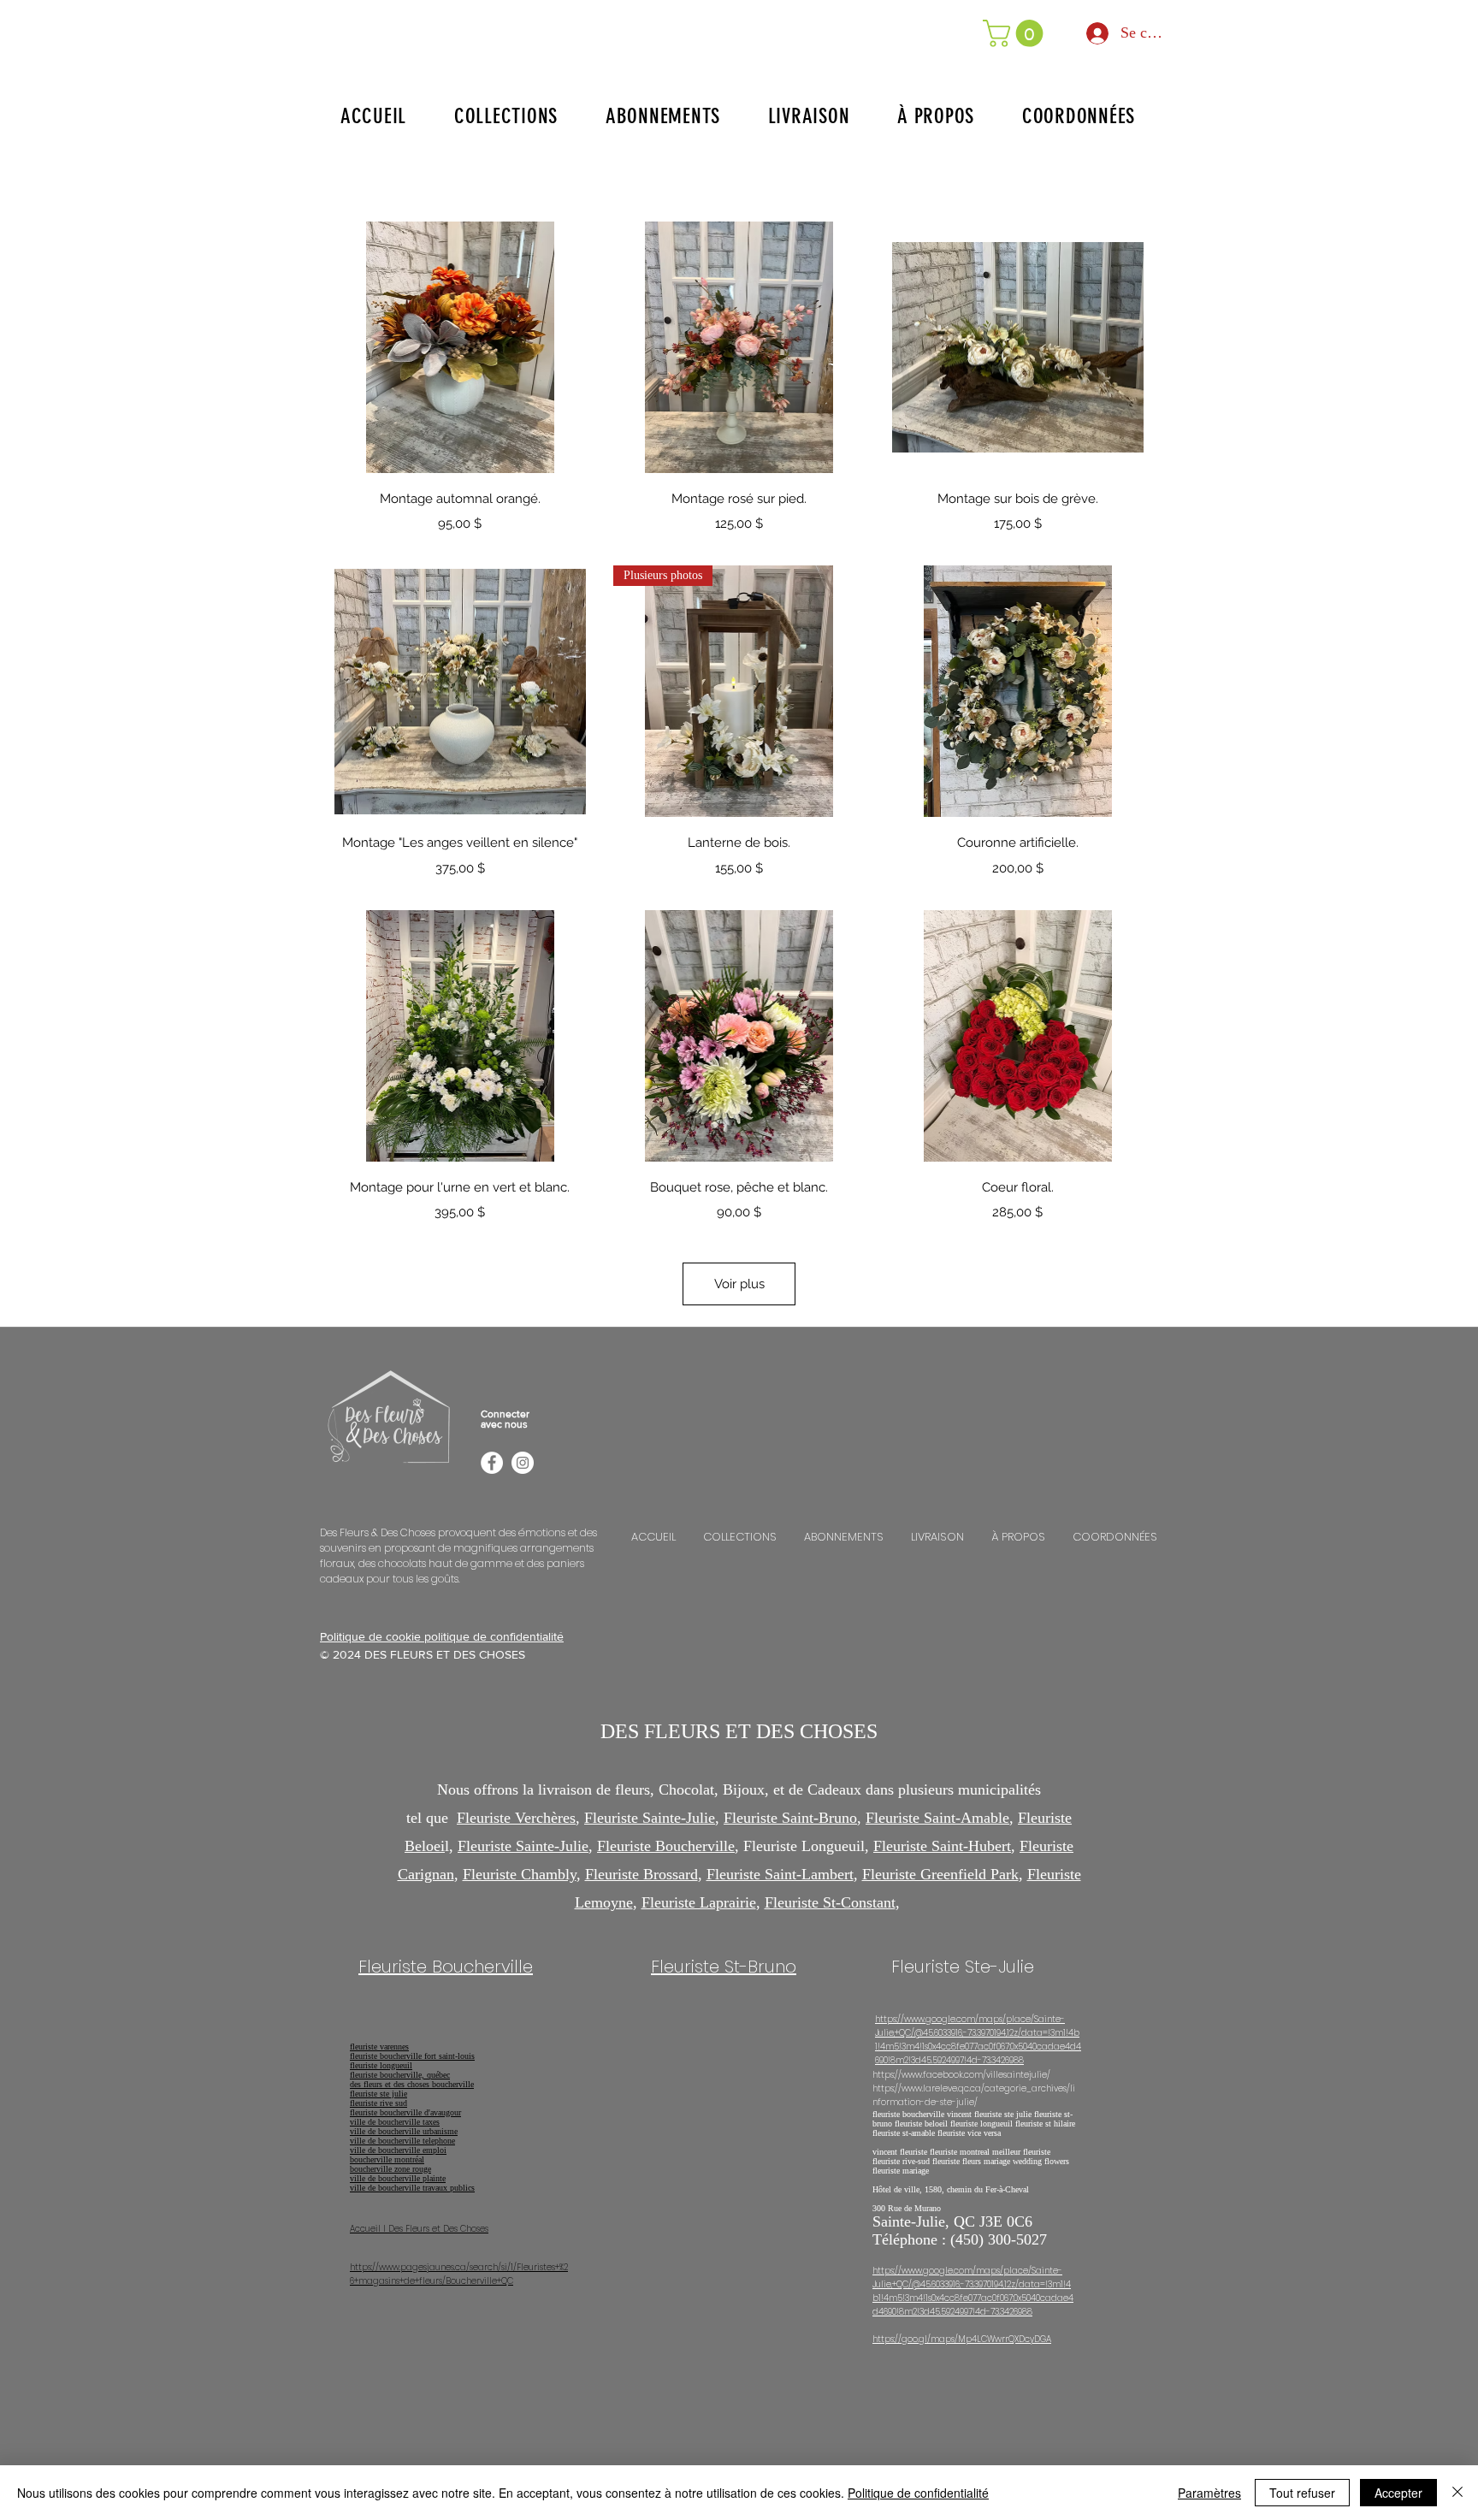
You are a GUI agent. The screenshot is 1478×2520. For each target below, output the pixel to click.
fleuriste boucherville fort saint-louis (412, 2056)
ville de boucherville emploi (398, 2150)
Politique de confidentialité (918, 2493)
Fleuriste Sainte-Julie (650, 1818)
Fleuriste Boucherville (666, 1846)
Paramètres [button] (1209, 2493)
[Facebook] (492, 1463)
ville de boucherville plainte (398, 2178)
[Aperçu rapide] (460, 347)
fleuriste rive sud (378, 2103)
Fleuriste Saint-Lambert (780, 1874)
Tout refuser (1302, 2493)
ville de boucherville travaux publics (412, 2188)
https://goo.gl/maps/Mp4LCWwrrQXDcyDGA (962, 2339)
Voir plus (739, 1284)
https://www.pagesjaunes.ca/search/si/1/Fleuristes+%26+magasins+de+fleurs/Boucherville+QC (459, 2274)
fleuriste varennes (379, 2047)
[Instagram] (523, 1463)
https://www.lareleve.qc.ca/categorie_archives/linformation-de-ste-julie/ (974, 2095)
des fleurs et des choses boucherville (412, 2084)
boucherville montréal (387, 2159)
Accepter (1398, 2493)
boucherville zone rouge (390, 2169)
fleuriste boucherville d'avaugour (405, 2112)
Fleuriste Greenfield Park (940, 1874)
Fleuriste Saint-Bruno (790, 1818)
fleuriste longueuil (381, 2065)
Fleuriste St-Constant (830, 1902)
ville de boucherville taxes (395, 2122)
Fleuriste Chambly (520, 1874)
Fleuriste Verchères (516, 1818)
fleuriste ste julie (378, 2094)
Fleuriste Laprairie (699, 1902)
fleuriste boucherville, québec (400, 2075)
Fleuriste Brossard (641, 1874)
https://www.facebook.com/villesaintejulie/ (961, 2075)
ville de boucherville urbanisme (404, 2131)
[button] (1016, 33)
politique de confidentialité (494, 1636)
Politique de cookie (372, 1636)
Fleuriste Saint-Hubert (942, 1846)
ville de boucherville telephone (402, 2141)
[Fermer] (1457, 2493)
